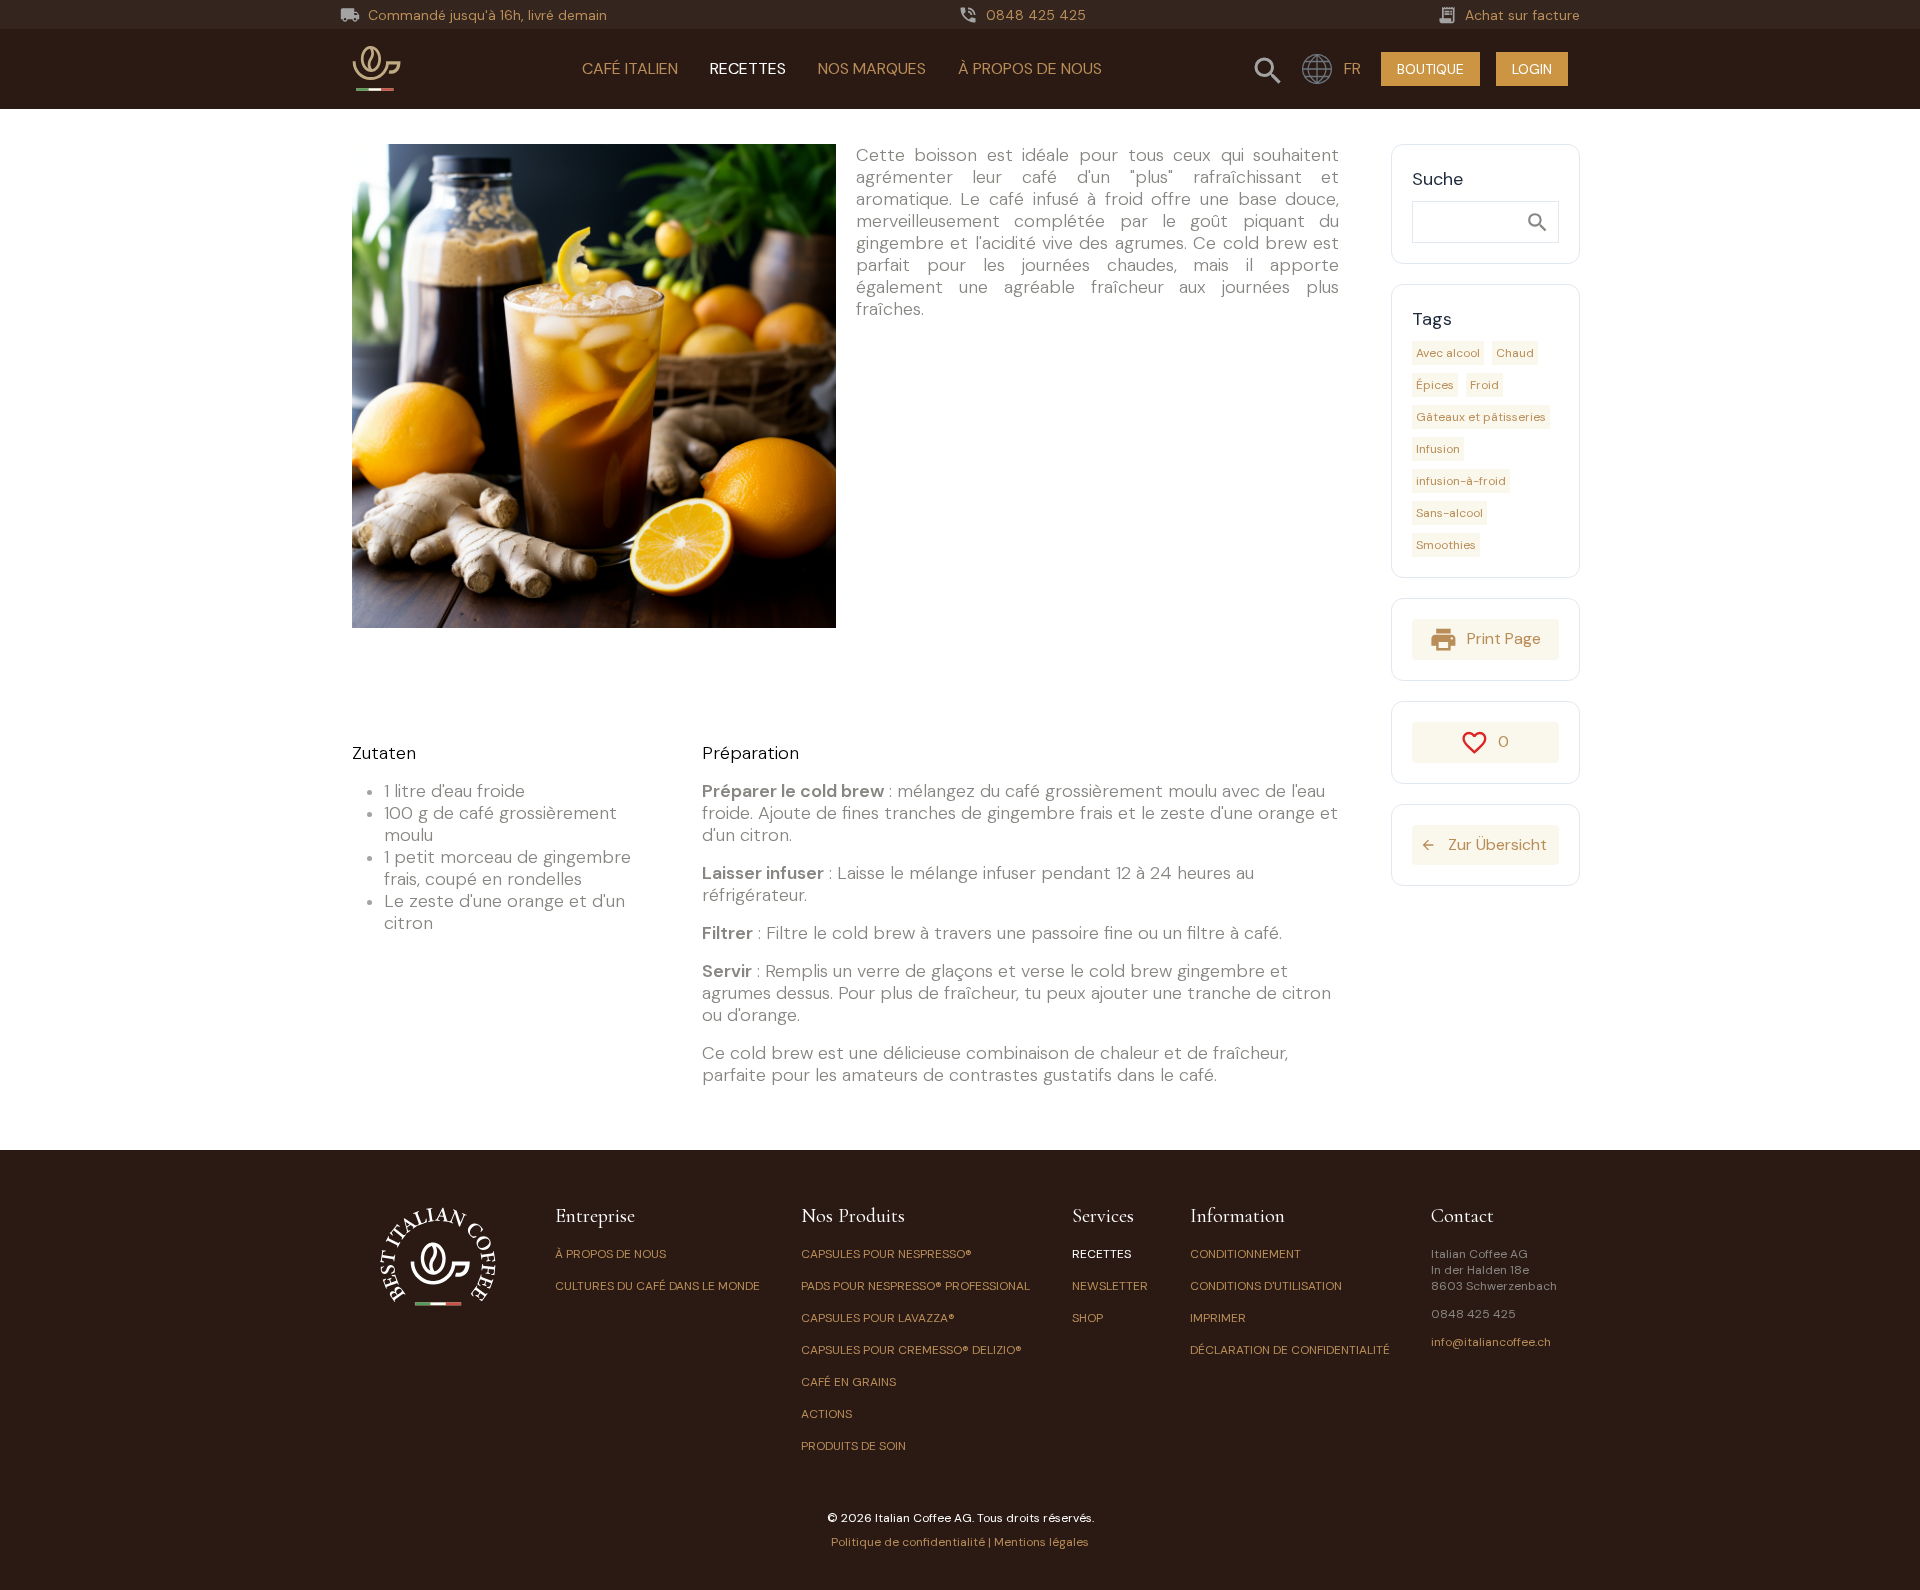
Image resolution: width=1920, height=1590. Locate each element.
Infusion (1438, 449)
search (1537, 222)
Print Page (1484, 640)
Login (1532, 69)
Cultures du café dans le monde (657, 1286)
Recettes (748, 68)
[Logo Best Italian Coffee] (377, 69)
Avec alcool (1448, 353)
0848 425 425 (1473, 1314)
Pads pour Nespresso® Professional (915, 1286)
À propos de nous (1030, 68)
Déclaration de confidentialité (1290, 1350)
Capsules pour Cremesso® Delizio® (911, 1350)
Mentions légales (1041, 1542)
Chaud (1515, 353)
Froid (1484, 385)
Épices (1435, 385)
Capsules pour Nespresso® (886, 1254)
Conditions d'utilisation (1266, 1286)
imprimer (1218, 1318)
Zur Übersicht (1483, 844)
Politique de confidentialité (908, 1542)
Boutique (1430, 69)
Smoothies (1446, 545)
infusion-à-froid (1461, 481)
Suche (1437, 179)
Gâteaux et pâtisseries (1481, 417)
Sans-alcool (1449, 513)
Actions (826, 1414)
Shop (1087, 1318)
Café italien (630, 68)
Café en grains (848, 1382)
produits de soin (853, 1446)
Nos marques (872, 68)
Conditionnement (1245, 1254)
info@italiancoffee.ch (1491, 1342)
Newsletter (1110, 1286)
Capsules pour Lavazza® (878, 1318)
